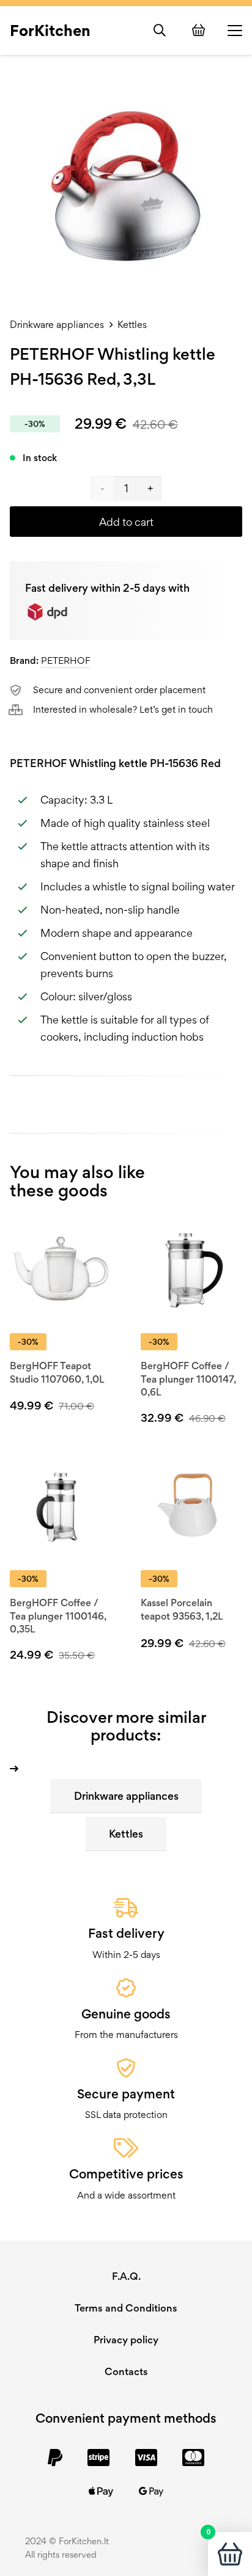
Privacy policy (126, 2340)
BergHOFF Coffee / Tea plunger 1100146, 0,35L (58, 1616)
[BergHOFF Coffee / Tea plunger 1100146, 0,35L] (61, 1507)
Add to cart (126, 522)
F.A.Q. (126, 2276)
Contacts (126, 2371)
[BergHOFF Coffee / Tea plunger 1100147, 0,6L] (191, 1270)
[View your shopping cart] (200, 30)
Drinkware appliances (57, 325)
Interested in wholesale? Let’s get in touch (123, 709)
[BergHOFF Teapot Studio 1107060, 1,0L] (61, 1270)
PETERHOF (66, 660)
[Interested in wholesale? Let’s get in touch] (21, 710)
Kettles (132, 325)
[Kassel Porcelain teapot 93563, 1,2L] (191, 1507)
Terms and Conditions (126, 2308)
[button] (160, 31)
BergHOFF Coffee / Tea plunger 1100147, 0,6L (188, 1379)
